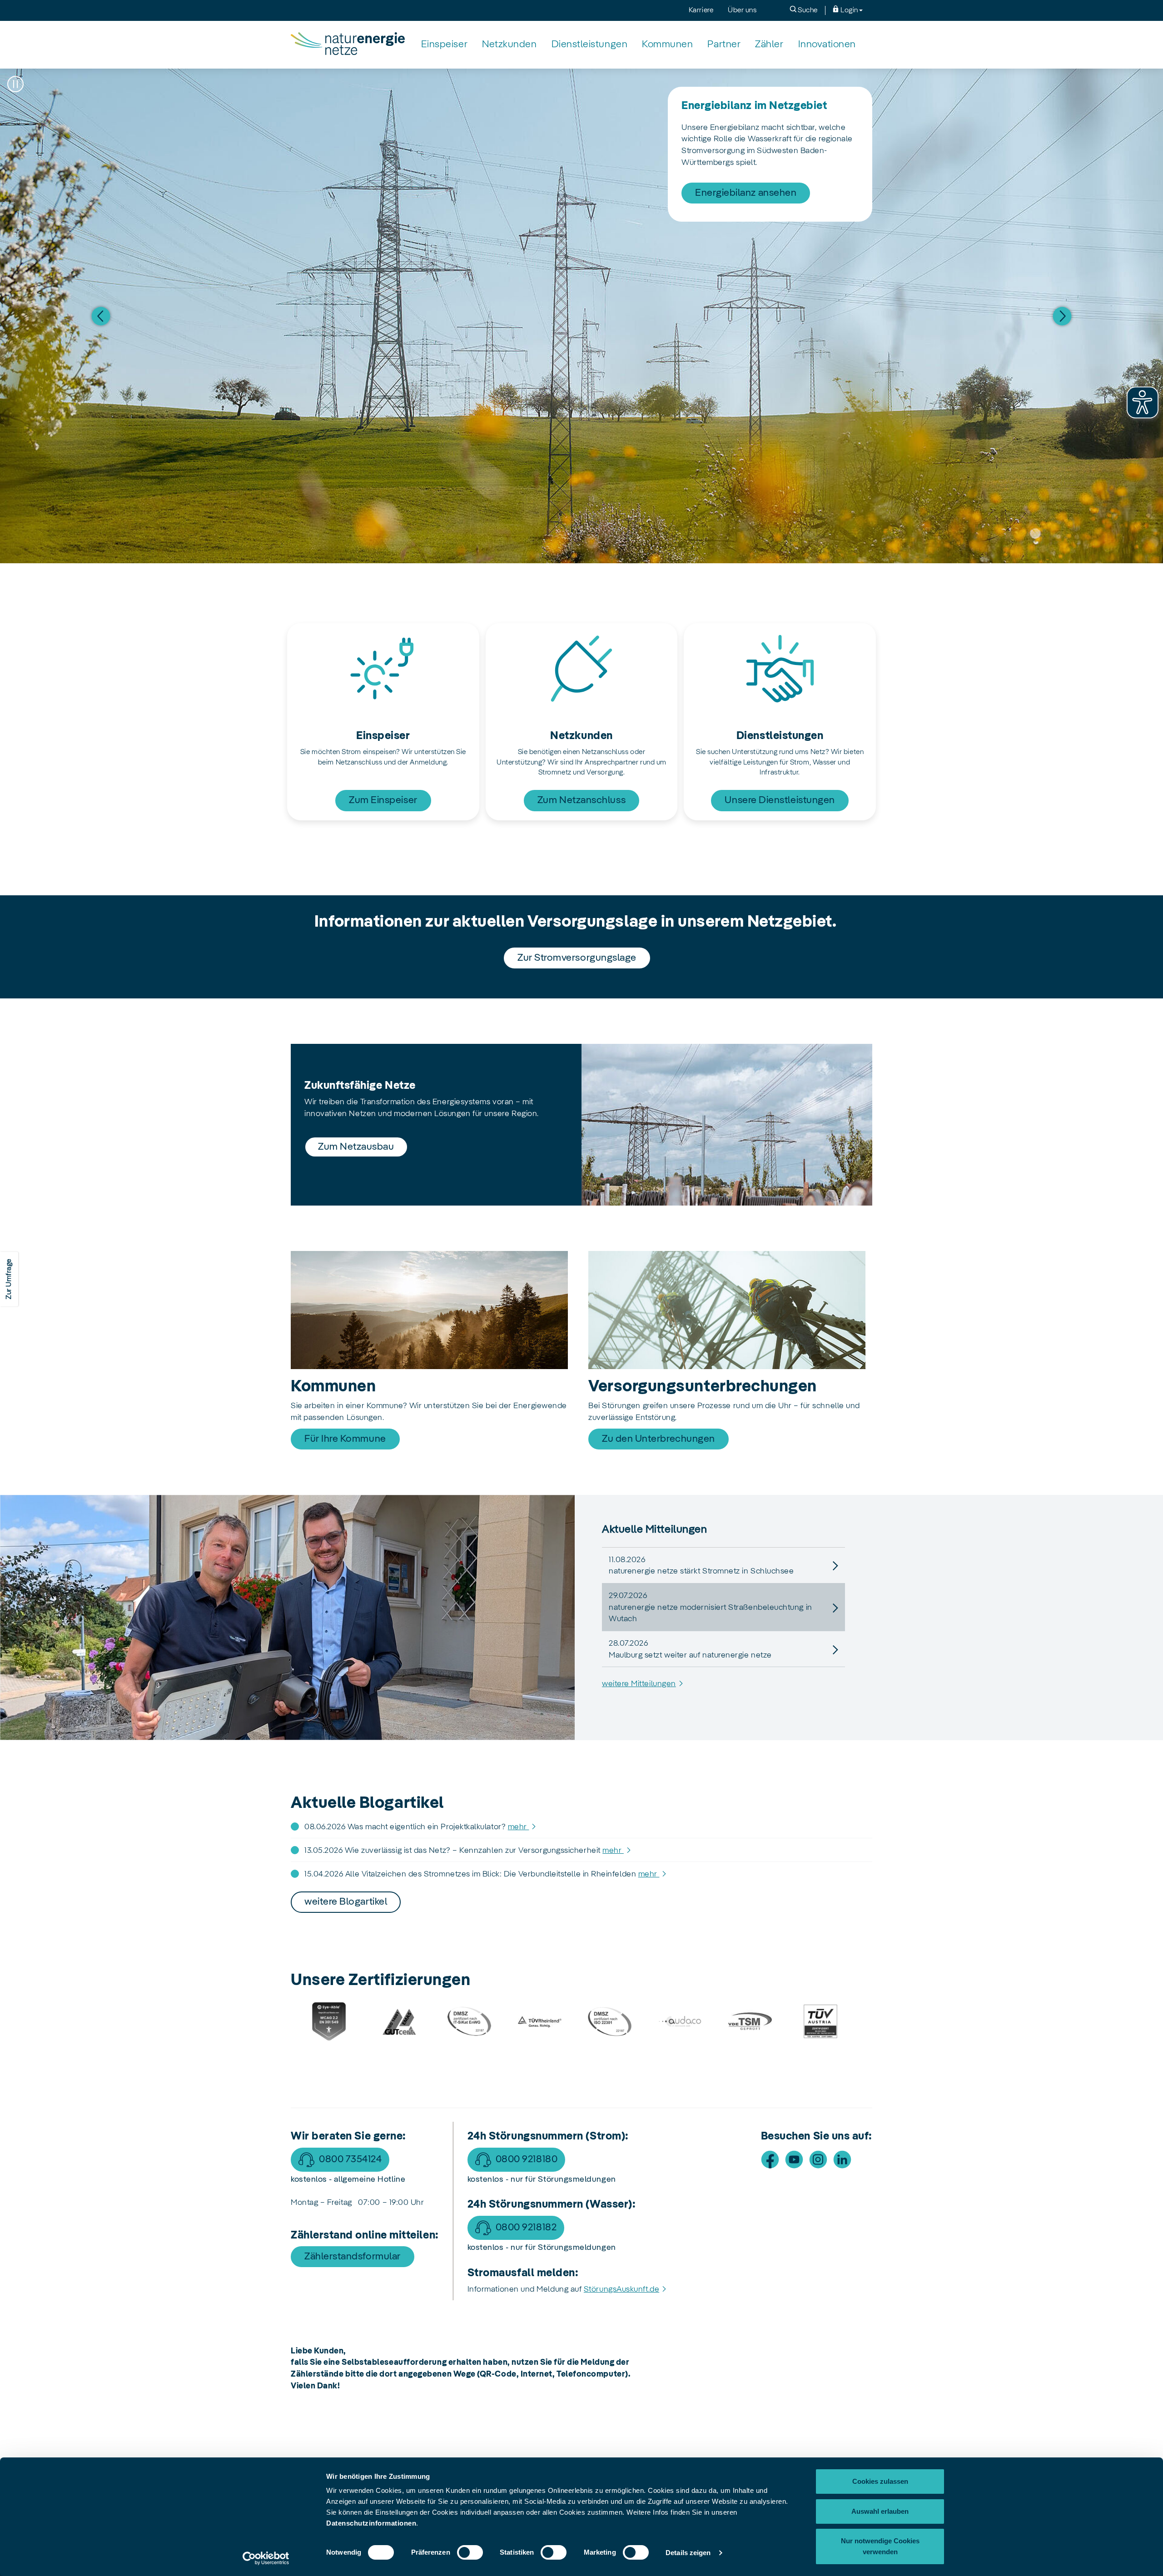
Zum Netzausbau (356, 1147)
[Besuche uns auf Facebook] (770, 2159)
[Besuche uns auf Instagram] (818, 2159)
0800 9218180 (527, 2159)
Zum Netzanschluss (581, 800)
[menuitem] (444, 45)
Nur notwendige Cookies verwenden (880, 2546)
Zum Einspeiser (383, 800)
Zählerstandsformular (353, 2257)
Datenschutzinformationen (371, 2523)
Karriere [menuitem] (701, 10)
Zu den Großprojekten (744, 170)
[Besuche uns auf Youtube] (794, 2159)
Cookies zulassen (880, 2481)
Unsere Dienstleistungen (780, 800)
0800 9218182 (526, 2228)
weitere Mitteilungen (639, 1684)
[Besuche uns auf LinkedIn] (842, 2159)
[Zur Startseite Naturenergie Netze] (348, 45)
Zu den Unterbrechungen (659, 1439)
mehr (519, 1827)
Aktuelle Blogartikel (367, 1803)
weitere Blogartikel (346, 1902)
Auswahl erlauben (880, 2511)
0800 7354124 (350, 2159)
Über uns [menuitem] (742, 10)
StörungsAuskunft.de (621, 2289)
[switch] (470, 2552)
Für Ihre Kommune (345, 1439)
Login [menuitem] (849, 10)
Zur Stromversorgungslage (577, 958)
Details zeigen (688, 2553)
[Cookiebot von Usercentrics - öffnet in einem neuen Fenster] (266, 2558)
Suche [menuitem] (807, 10)
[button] (15, 84)
